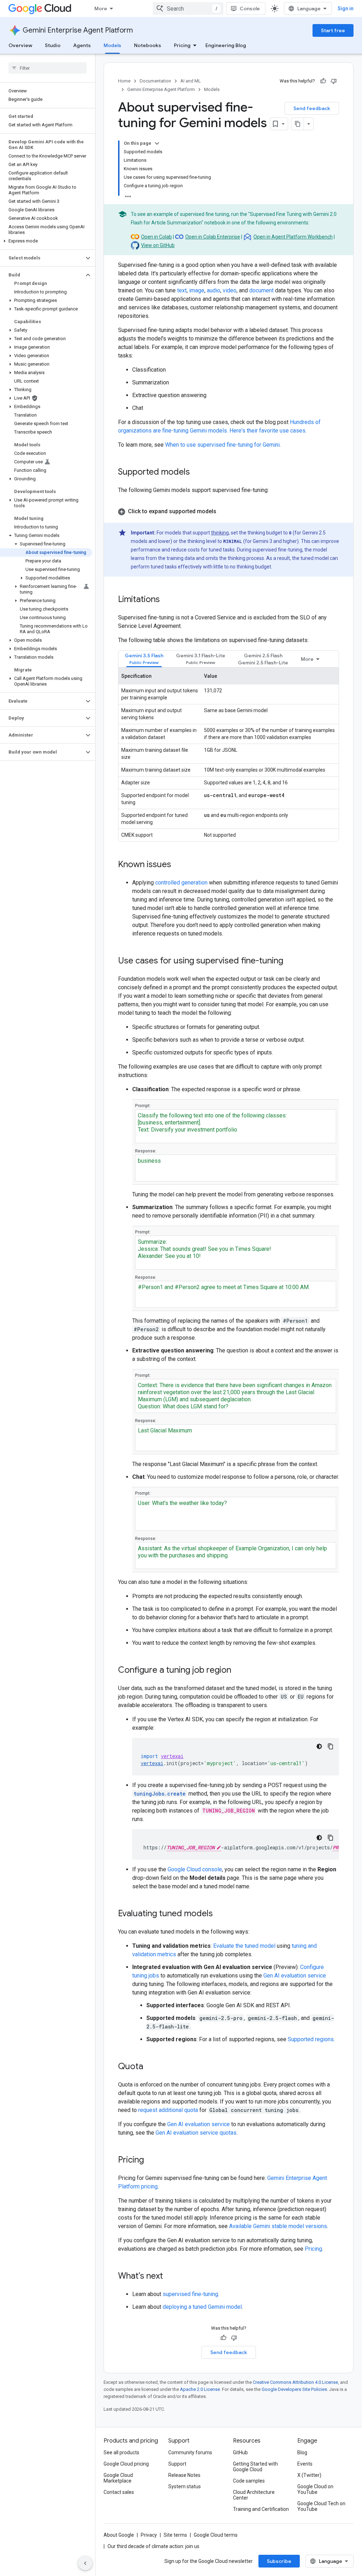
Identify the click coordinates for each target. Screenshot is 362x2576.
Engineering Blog (226, 45)
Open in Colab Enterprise (213, 237)
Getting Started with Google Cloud (255, 2467)
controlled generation (181, 883)
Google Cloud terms (216, 2535)
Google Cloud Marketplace (118, 2478)
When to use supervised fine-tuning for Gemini (222, 445)
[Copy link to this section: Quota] (150, 2067)
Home (124, 81)
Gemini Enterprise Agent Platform (78, 30)
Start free (333, 30)
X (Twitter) (309, 2475)
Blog (302, 2452)
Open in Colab (156, 237)
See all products (121, 2452)
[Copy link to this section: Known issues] (178, 865)
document (261, 290)
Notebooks (148, 45)
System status (185, 2486)
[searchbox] (48, 68)
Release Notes (184, 2475)
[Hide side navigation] (85, 2563)
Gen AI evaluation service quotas (196, 2133)
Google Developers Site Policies (294, 2389)
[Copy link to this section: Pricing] (151, 2160)
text (182, 290)
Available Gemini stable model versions (278, 2226)
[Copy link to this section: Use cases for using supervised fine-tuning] (290, 961)
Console (250, 8)
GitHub (240, 2452)
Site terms (175, 2535)
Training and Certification (261, 2509)
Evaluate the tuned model (244, 1946)
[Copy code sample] (331, 1746)
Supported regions (311, 2039)
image (197, 290)
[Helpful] (323, 81)
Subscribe (279, 2561)
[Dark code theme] (319, 1746)
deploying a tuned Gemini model (202, 2307)
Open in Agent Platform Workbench (293, 237)
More (101, 8)
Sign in (346, 8)
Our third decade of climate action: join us (153, 2546)
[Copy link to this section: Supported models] (197, 473)
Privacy (149, 2535)
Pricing (182, 45)
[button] (46, 241)
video (230, 290)
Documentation (155, 81)
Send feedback (312, 108)
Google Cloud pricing (126, 2464)
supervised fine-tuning (190, 2294)
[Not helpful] (334, 81)
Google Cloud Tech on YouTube (321, 2506)
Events (305, 2464)
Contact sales (119, 2492)
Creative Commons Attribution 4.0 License (295, 2382)
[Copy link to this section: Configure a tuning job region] (238, 1671)
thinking (220, 533)
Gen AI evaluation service (295, 1976)
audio (214, 290)
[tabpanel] (229, 754)
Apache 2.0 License (200, 2389)
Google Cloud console (195, 1869)
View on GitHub (158, 245)
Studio (53, 45)
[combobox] (188, 8)
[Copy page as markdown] (298, 124)
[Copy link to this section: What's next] (170, 2277)
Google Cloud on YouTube (315, 2489)
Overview (20, 45)
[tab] (144, 659)
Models (112, 45)
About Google (119, 2535)
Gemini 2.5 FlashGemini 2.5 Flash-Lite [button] (263, 659)
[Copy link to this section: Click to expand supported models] (223, 511)
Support (177, 2464)
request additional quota (168, 2110)
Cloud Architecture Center (254, 2495)
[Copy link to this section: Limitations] (167, 600)
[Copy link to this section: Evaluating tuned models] (220, 1914)
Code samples (249, 2481)
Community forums (190, 2452)
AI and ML (191, 81)
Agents (82, 45)
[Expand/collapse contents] (157, 143)
